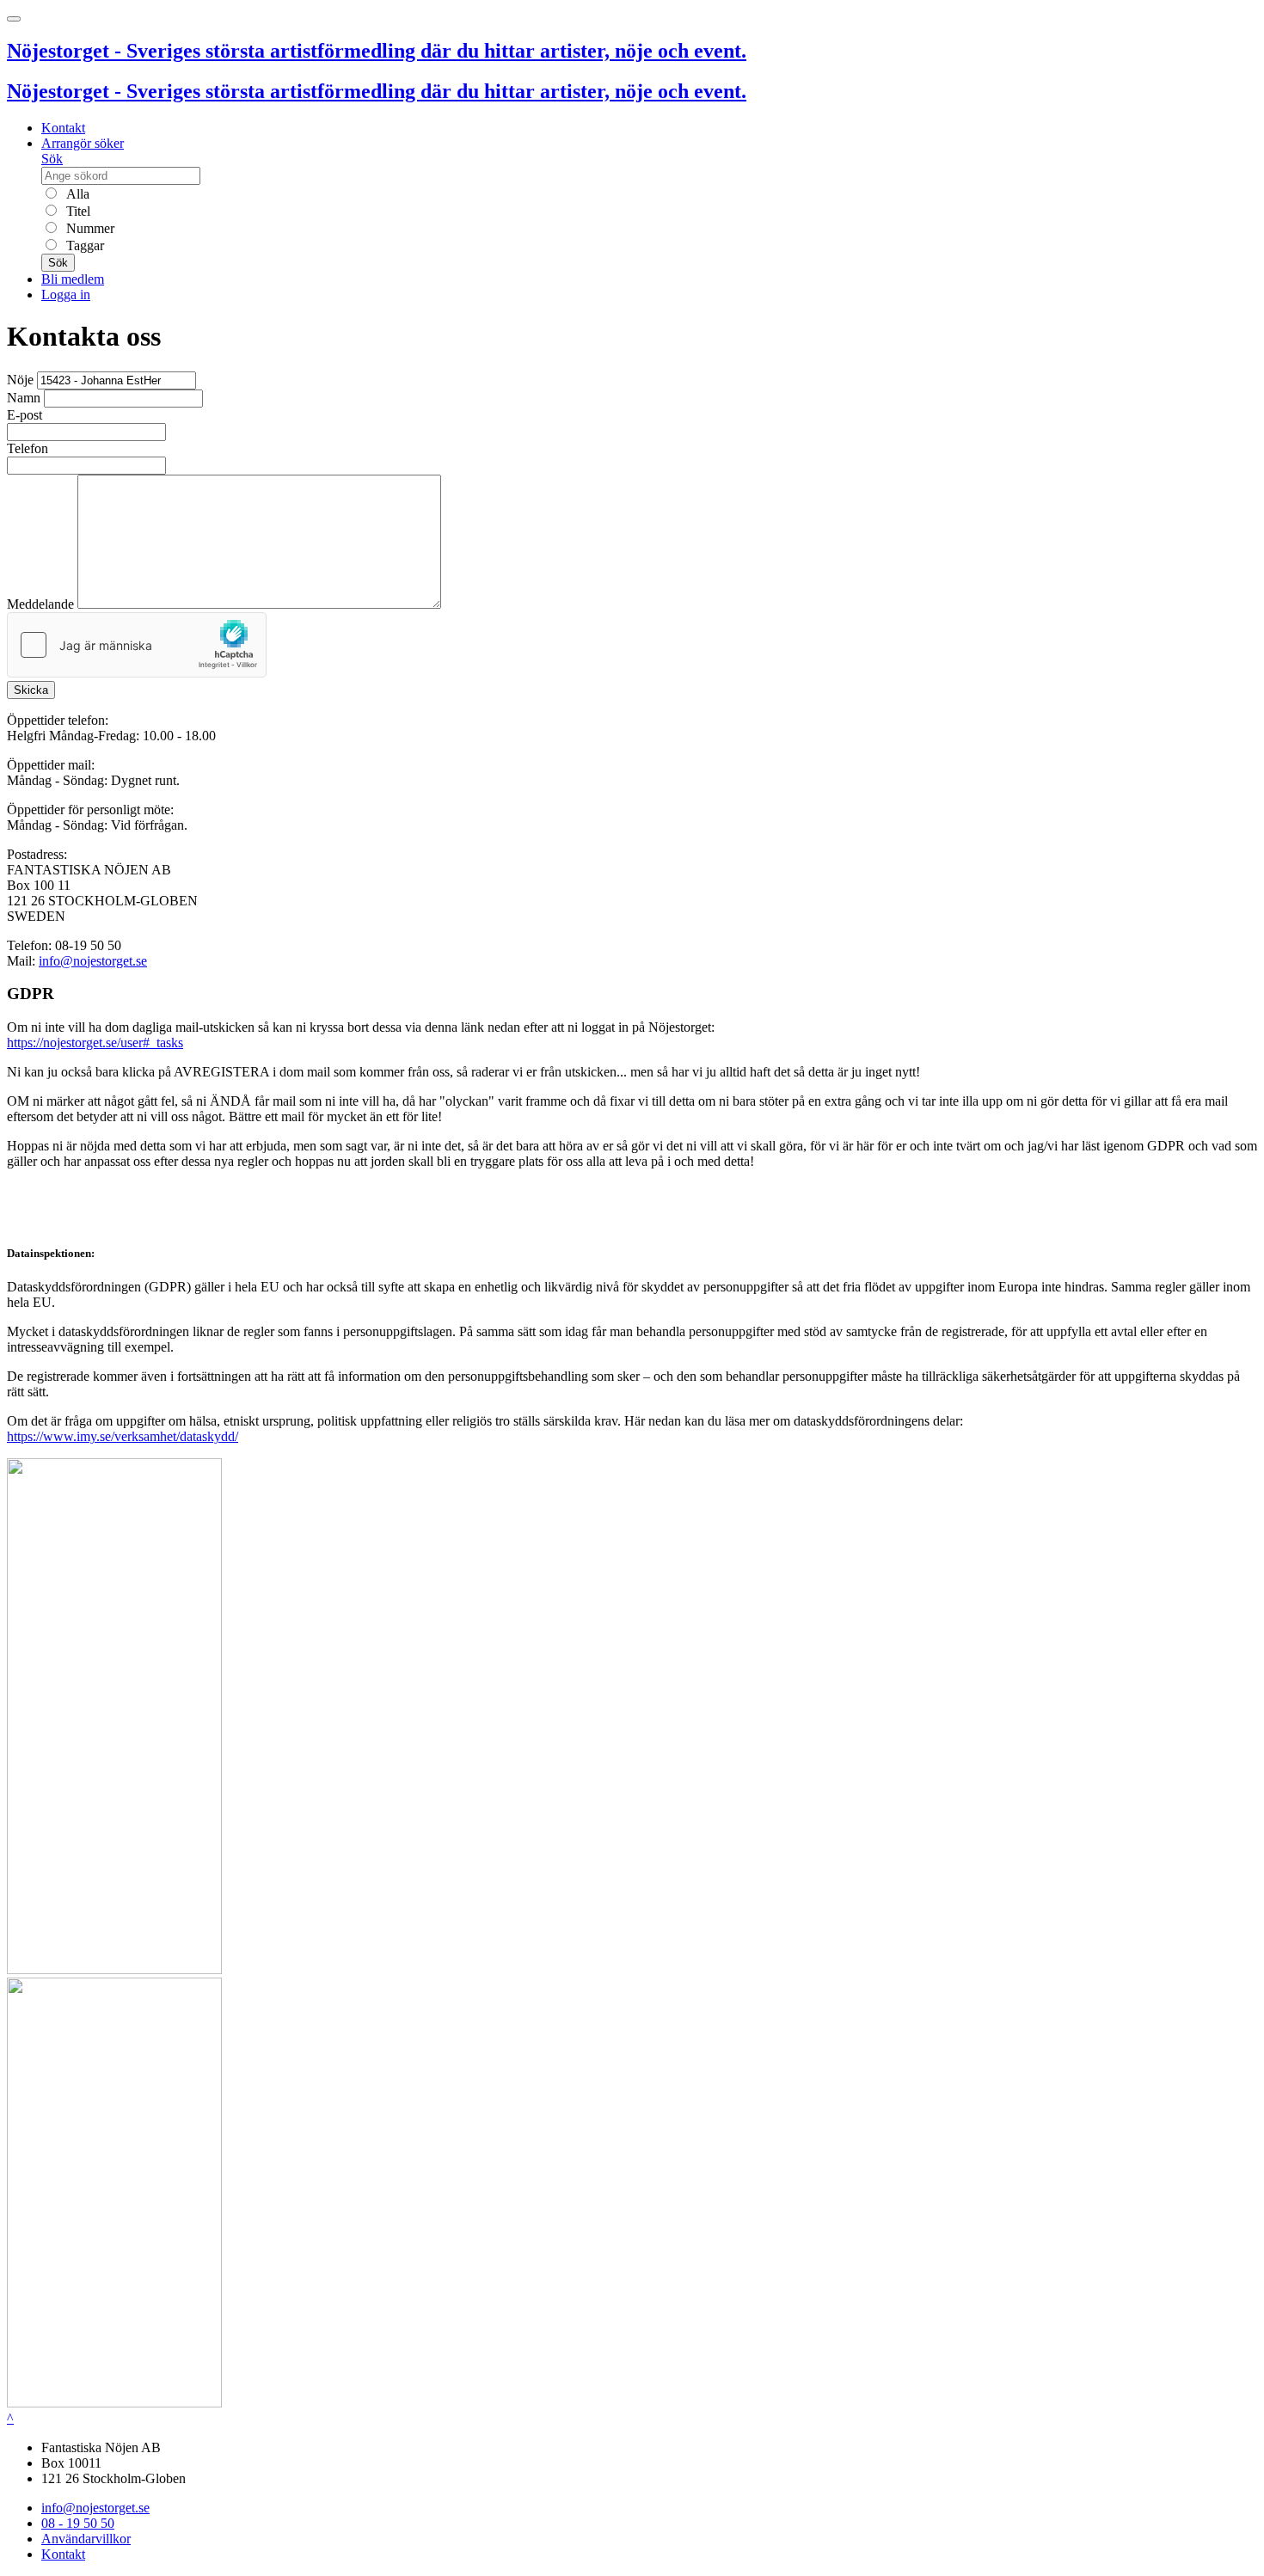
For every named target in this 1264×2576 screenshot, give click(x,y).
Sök (52, 159)
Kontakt (63, 128)
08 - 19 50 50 (78, 2523)
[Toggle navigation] (14, 19)
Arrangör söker (83, 143)
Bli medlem (73, 279)
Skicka (31, 690)
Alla (76, 194)
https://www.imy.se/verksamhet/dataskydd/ (123, 1436)
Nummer (89, 228)
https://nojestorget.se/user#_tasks (95, 1043)
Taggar (83, 245)
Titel (77, 211)
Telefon (28, 448)
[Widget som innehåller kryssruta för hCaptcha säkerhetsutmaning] (137, 645)
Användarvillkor (86, 2539)
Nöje (20, 380)
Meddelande (40, 604)
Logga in (66, 294)
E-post (25, 415)
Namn (24, 398)
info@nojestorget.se (93, 961)
